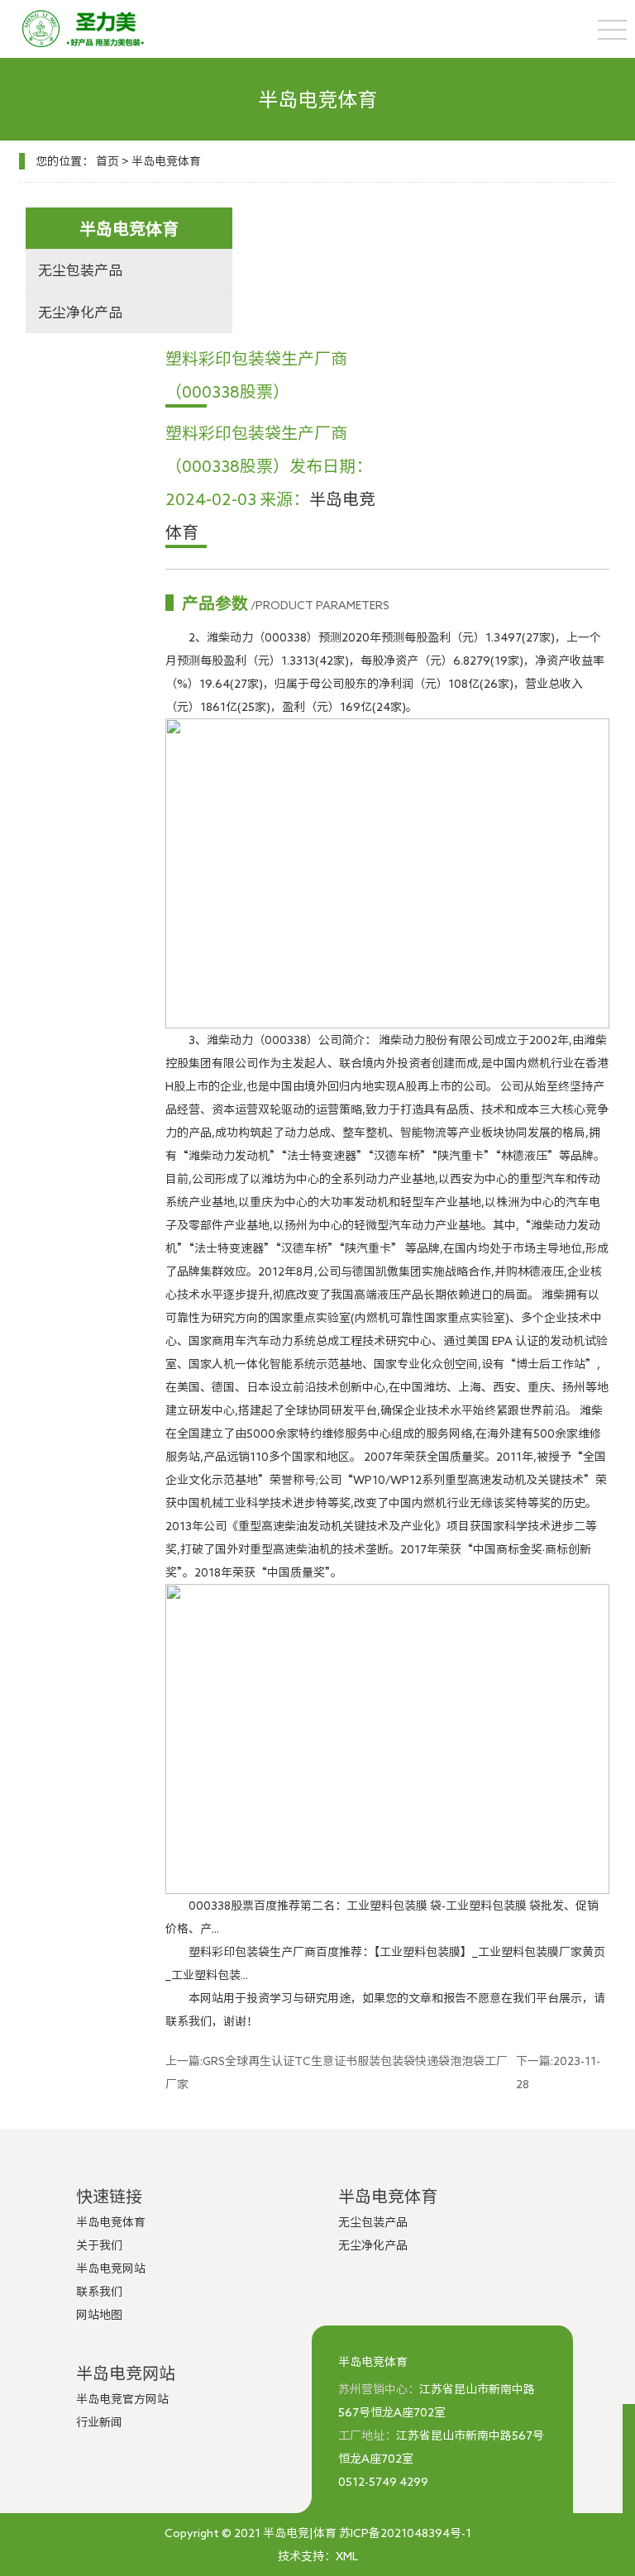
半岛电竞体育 (166, 161)
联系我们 (99, 2292)
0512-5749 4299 (383, 2482)
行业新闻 (99, 2422)
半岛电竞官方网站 (122, 2399)
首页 (107, 161)
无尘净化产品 (80, 312)
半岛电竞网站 (111, 2268)
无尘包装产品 (80, 270)
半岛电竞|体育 (300, 2533)
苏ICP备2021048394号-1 (405, 2533)
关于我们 (99, 2245)
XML (347, 2556)
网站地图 (99, 2315)
